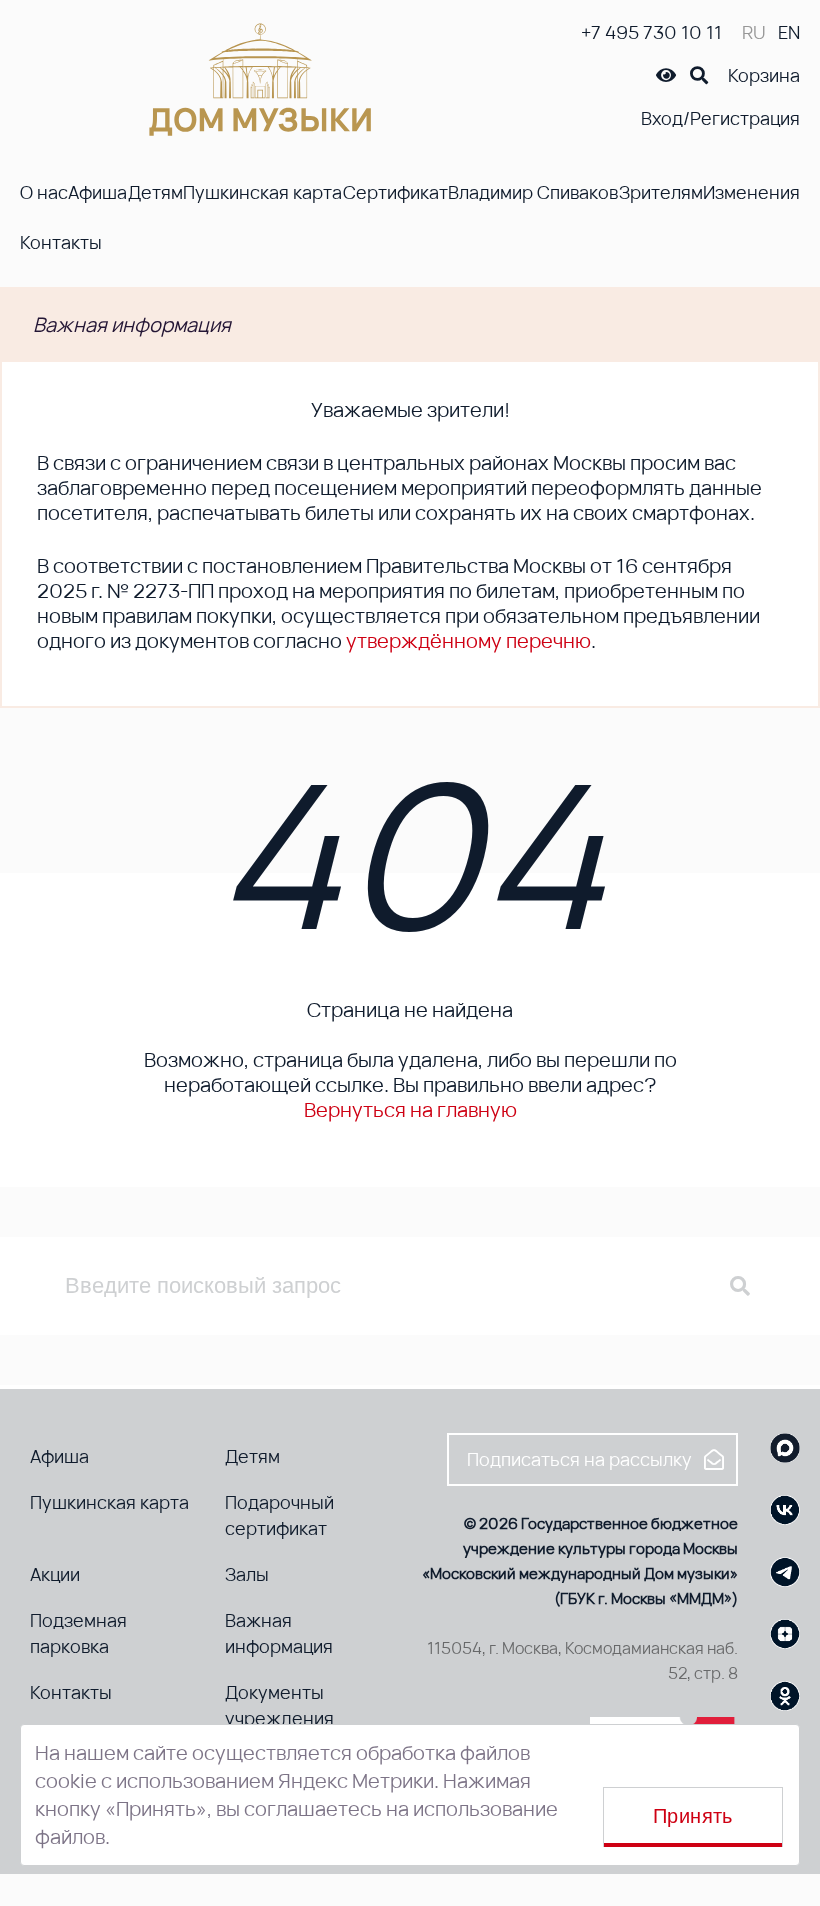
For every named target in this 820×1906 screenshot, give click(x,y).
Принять (693, 1816)
